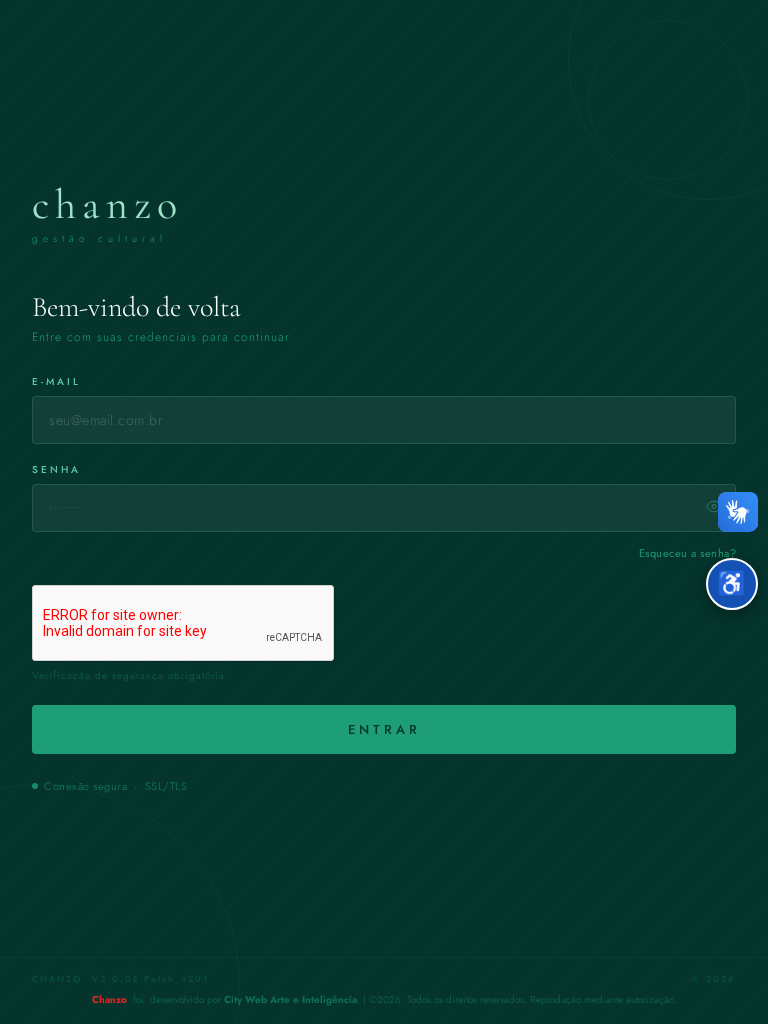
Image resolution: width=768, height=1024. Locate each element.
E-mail (56, 381)
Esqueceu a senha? (688, 553)
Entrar (384, 729)
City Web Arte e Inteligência (290, 999)
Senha (56, 469)
